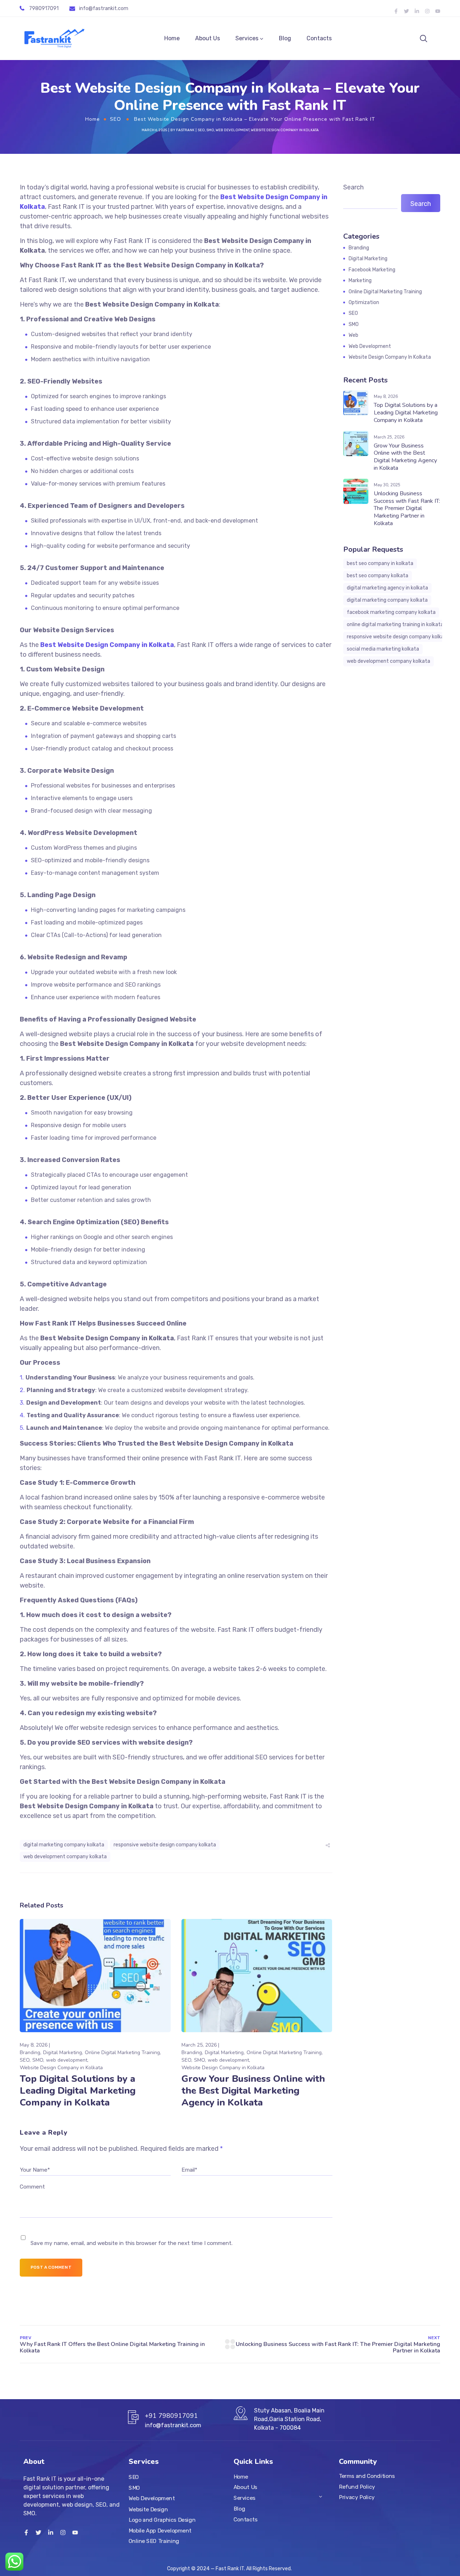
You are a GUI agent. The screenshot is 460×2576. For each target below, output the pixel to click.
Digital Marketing (63, 2052)
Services (247, 38)
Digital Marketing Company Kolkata (64, 1845)
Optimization (364, 302)
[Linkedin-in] (417, 11)
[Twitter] (406, 11)
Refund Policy (357, 2487)
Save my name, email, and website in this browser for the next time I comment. (132, 2243)
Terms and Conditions (367, 2476)
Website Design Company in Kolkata (285, 130)
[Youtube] (438, 11)
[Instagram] (427, 11)
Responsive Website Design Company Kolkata (165, 1845)
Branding (30, 2052)
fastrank (185, 130)
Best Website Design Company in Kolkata (107, 645)
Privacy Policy (357, 2497)
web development (233, 130)
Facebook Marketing (372, 270)
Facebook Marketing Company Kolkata (391, 612)
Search (353, 187)
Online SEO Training (154, 2541)
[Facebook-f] (396, 11)
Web (353, 335)
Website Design (148, 2509)
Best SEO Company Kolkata (378, 576)
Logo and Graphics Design (162, 2520)
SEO (116, 119)
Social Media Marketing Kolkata (383, 649)
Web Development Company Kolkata (65, 1857)
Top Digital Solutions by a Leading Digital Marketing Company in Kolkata (78, 2091)
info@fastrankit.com (104, 8)
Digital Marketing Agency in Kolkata (387, 588)
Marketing (360, 281)
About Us (208, 38)
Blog (285, 38)
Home (172, 38)
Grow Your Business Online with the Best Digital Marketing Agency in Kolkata (253, 2091)
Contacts (319, 38)
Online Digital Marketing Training (122, 2052)
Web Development (152, 2499)
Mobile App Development (160, 2530)
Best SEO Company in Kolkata (380, 563)
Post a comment (51, 2267)
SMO (210, 130)
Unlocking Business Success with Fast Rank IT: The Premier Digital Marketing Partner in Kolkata (407, 508)
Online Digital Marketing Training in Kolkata (395, 625)
